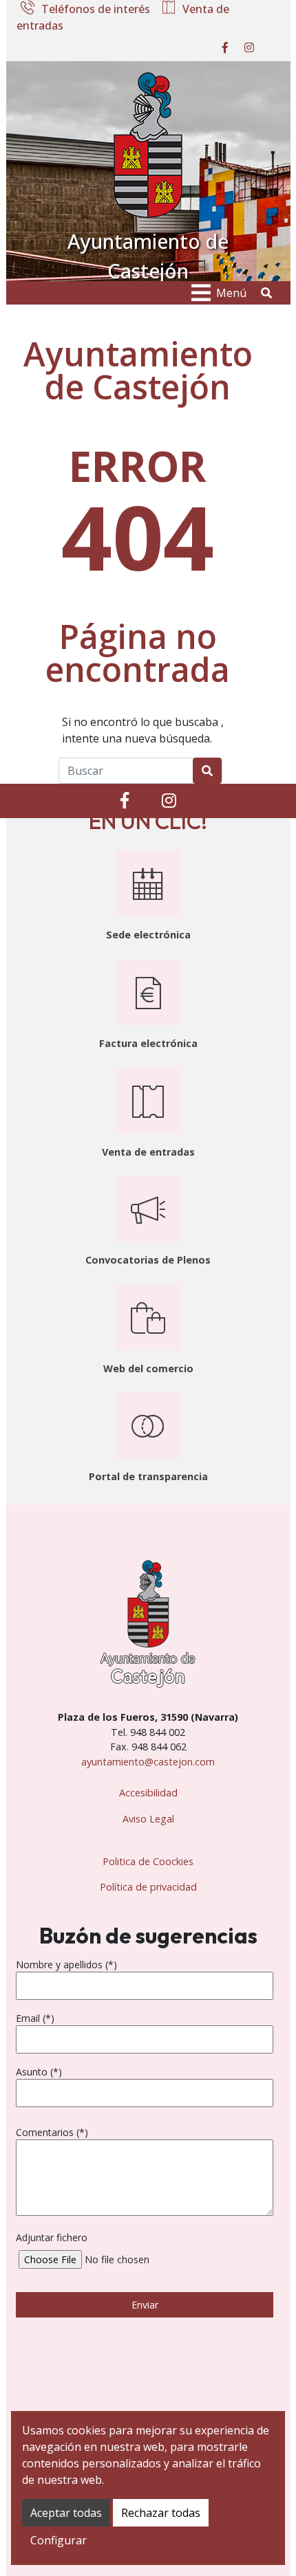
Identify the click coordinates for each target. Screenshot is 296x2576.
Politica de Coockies (148, 1861)
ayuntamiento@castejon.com (148, 1762)
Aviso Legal (148, 1819)
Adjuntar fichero (52, 2237)
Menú (231, 293)
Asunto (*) (39, 2072)
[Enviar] (207, 771)
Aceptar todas (66, 2513)
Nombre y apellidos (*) (66, 1964)
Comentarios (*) (52, 2132)
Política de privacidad (148, 1887)
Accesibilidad (148, 1793)
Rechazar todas (161, 2513)
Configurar (59, 2540)
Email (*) (35, 2018)
